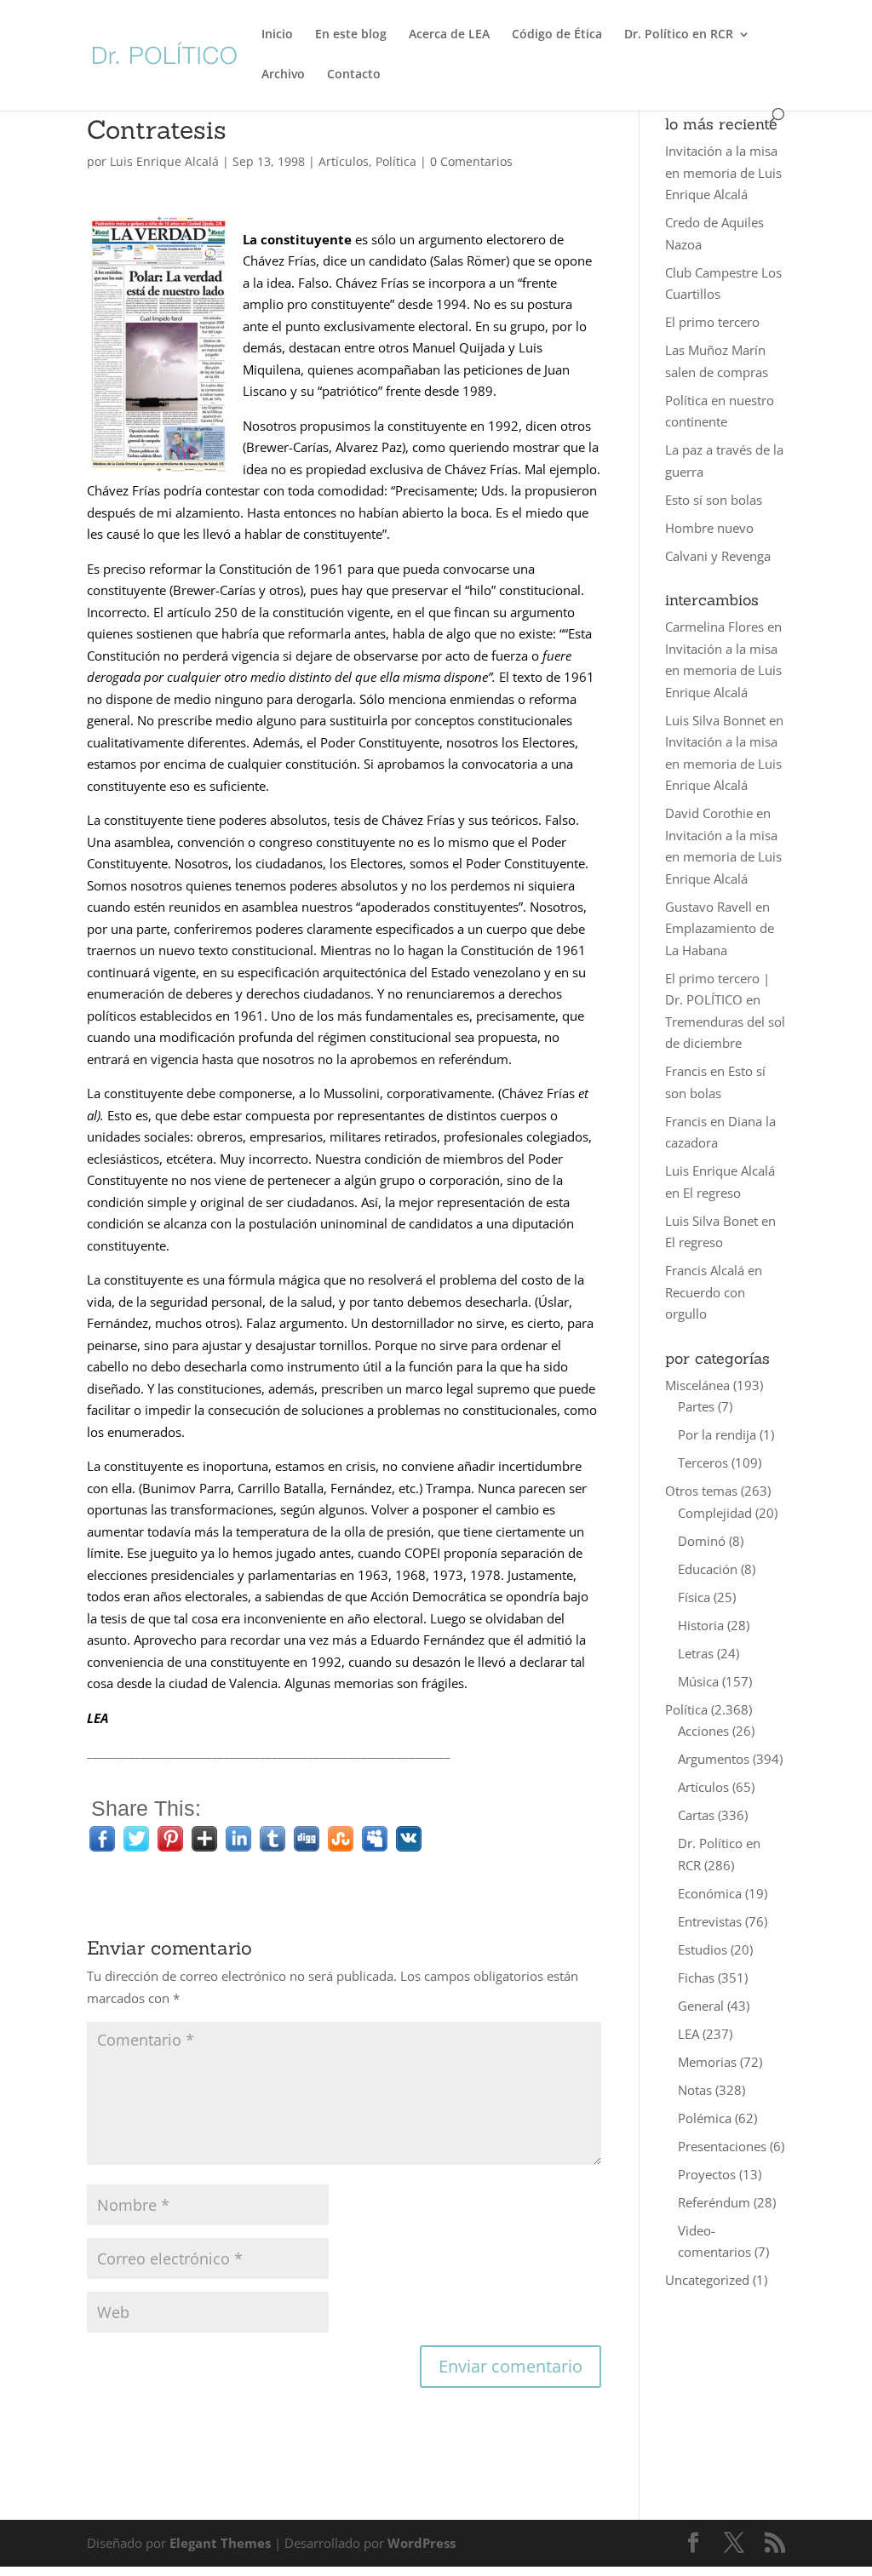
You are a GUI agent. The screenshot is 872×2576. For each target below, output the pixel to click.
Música (698, 1681)
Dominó (702, 1541)
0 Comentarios (471, 161)
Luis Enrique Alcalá (164, 161)
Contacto (354, 75)
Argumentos (714, 1759)
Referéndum (714, 2202)
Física (694, 1597)
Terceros (703, 1463)
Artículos (344, 161)
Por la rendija (717, 1434)
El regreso (712, 1193)
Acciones (703, 1731)
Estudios (703, 1949)
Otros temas (701, 1491)
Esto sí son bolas (714, 500)
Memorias (707, 2062)
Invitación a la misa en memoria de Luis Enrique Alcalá (723, 172)
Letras (696, 1653)
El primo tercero (712, 322)
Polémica (705, 2118)
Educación (708, 1569)
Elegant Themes (220, 2543)
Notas (695, 2090)
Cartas (696, 1815)
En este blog (351, 35)
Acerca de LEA (449, 35)
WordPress (422, 2543)
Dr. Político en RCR (679, 35)
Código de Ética (557, 35)
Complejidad (715, 1513)
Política (396, 161)
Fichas (696, 1978)
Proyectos (707, 2174)
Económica (710, 1893)
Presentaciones (722, 2146)
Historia (701, 1625)
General (701, 2006)
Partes (696, 1406)
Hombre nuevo (709, 528)
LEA (688, 2034)
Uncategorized (707, 2280)
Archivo (283, 75)
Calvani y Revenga (718, 556)
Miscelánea (697, 1385)
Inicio (277, 35)
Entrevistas (710, 1921)
